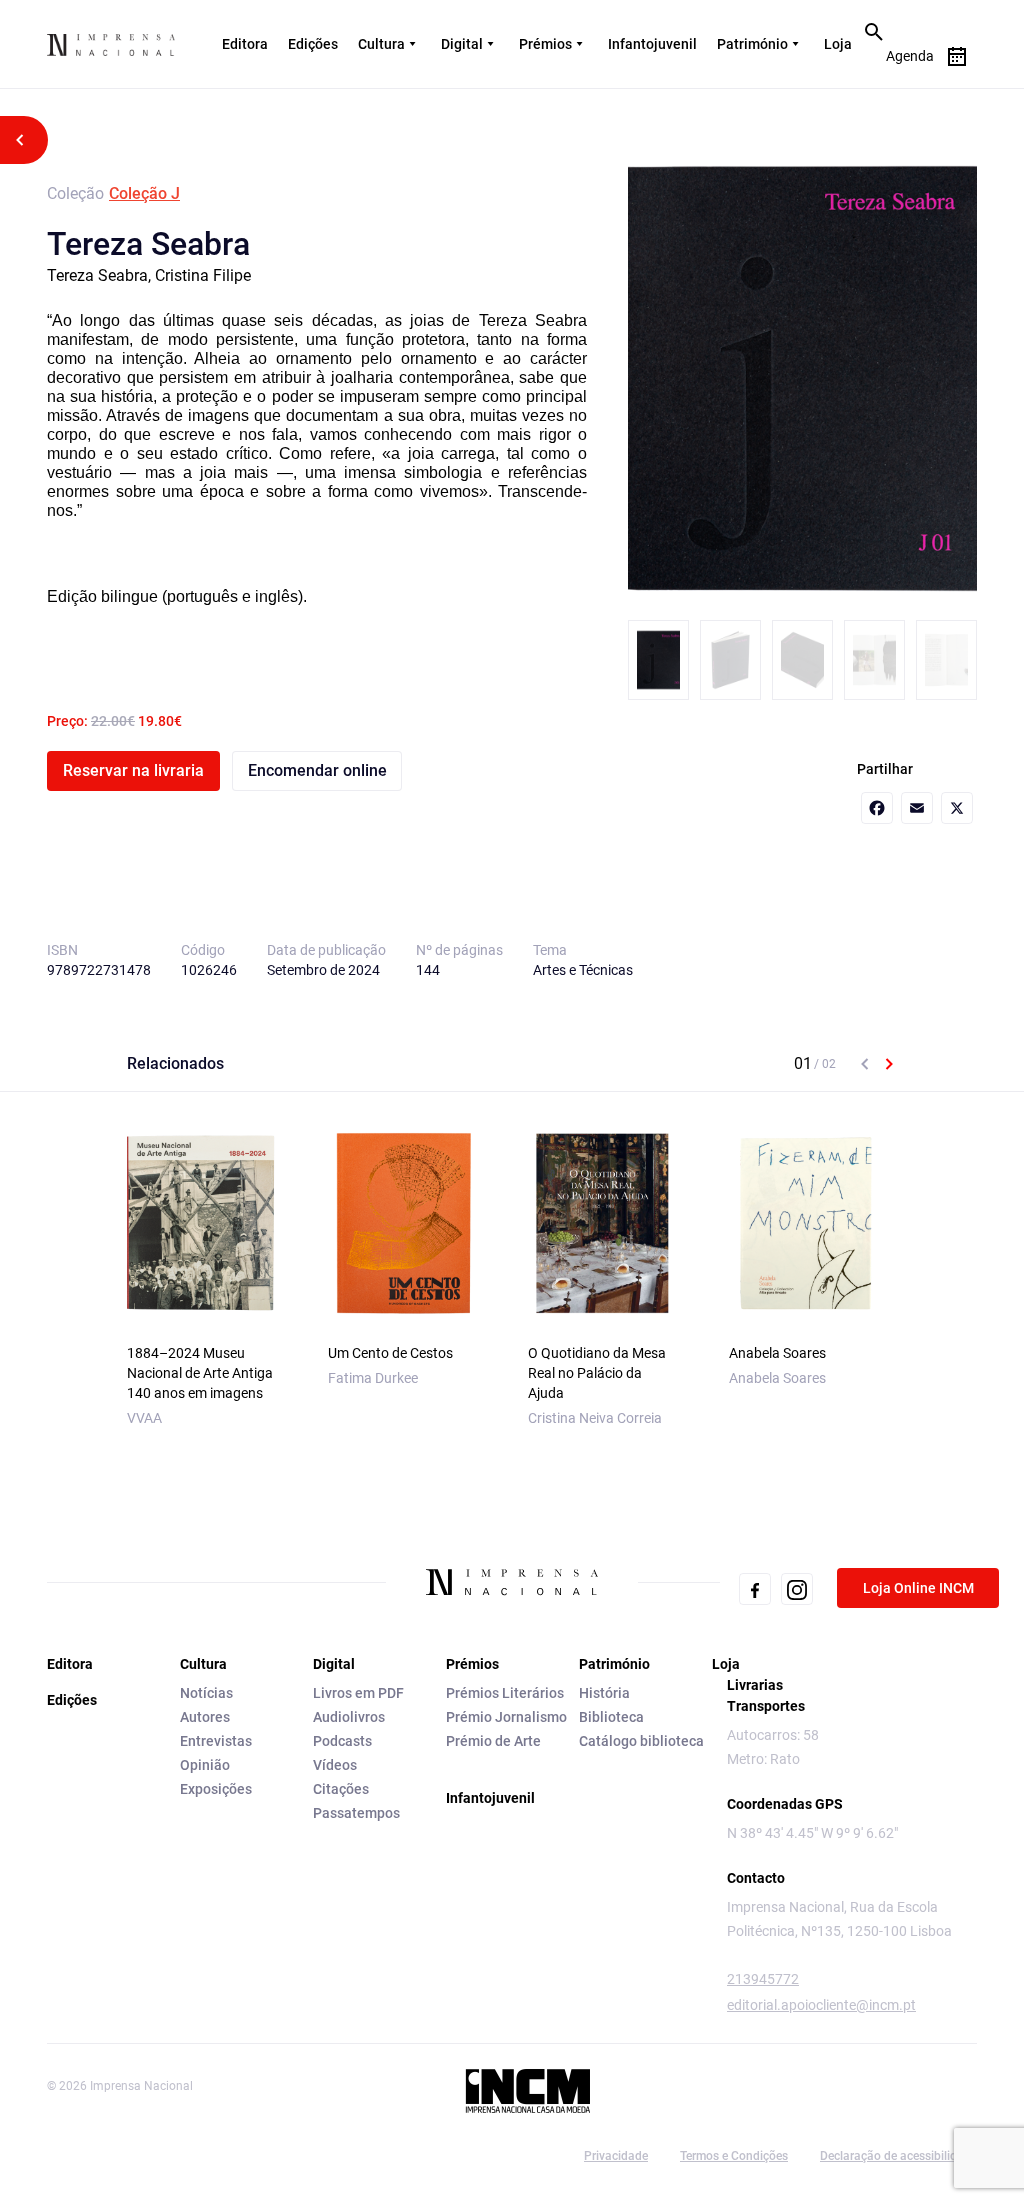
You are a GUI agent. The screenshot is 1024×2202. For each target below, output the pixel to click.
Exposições (216, 1789)
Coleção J (144, 193)
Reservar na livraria (133, 770)
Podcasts (342, 1741)
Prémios (545, 44)
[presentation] (865, 1064)
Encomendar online (317, 770)
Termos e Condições (734, 2156)
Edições (313, 44)
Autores (205, 1717)
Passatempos (356, 1813)
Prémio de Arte (493, 1741)
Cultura (381, 44)
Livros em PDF (358, 1693)
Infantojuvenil (652, 44)
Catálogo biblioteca (641, 1741)
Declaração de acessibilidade (898, 2156)
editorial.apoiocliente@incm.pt (821, 2005)
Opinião (205, 1765)
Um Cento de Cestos (390, 1353)
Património (752, 44)
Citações (341, 1789)
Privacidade (616, 2156)
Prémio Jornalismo (506, 1717)
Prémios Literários (505, 1693)
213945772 (763, 1979)
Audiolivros (349, 1717)
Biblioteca (611, 1717)
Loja (838, 44)
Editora (245, 44)
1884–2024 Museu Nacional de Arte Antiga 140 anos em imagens (200, 1373)
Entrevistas (216, 1741)
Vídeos (335, 1765)
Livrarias (755, 1685)
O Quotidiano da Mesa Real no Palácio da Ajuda (597, 1373)
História (604, 1693)
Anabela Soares (777, 1353)
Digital (462, 44)
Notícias (206, 1693)
